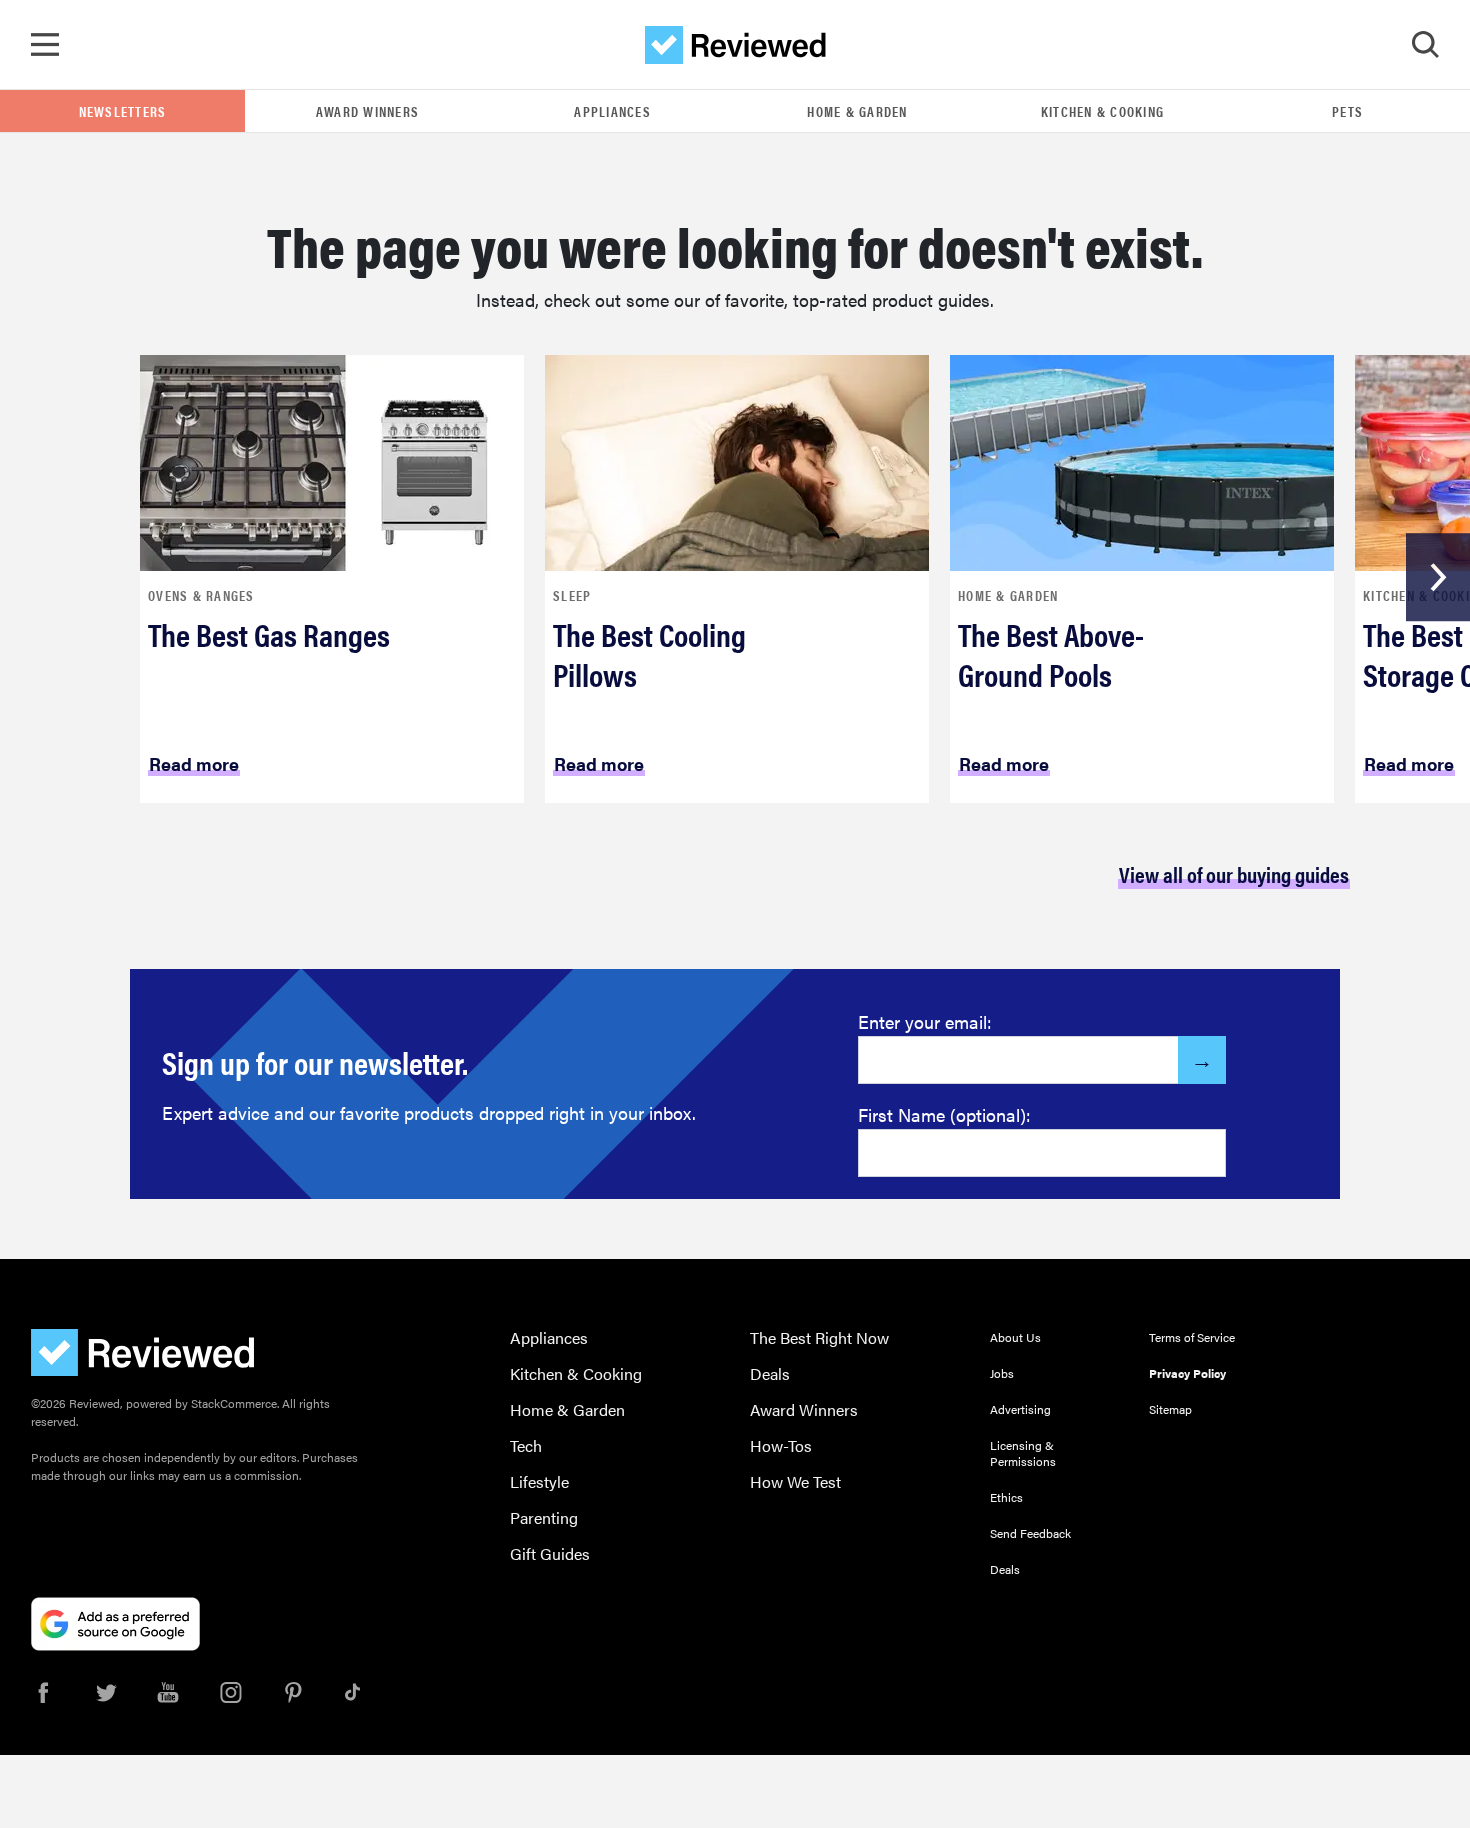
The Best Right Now (819, 1337)
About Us (1015, 1337)
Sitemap (1170, 1409)
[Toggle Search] (1425, 45)
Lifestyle (539, 1481)
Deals (770, 1373)
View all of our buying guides (1234, 873)
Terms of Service (1192, 1337)
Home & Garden (857, 111)
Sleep (572, 595)
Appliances (612, 111)
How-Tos (781, 1445)
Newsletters (123, 111)
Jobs (1002, 1373)
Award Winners (367, 111)
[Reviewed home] (735, 45)
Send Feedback (1030, 1533)
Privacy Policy (1187, 1373)
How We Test (795, 1481)
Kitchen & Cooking (1102, 111)
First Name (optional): (944, 1114)
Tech (526, 1445)
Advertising (1020, 1409)
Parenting (544, 1517)
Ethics (1006, 1497)
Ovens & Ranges (201, 595)
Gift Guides (550, 1553)
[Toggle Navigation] (45, 45)
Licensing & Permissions (1023, 1453)
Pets (1347, 111)
